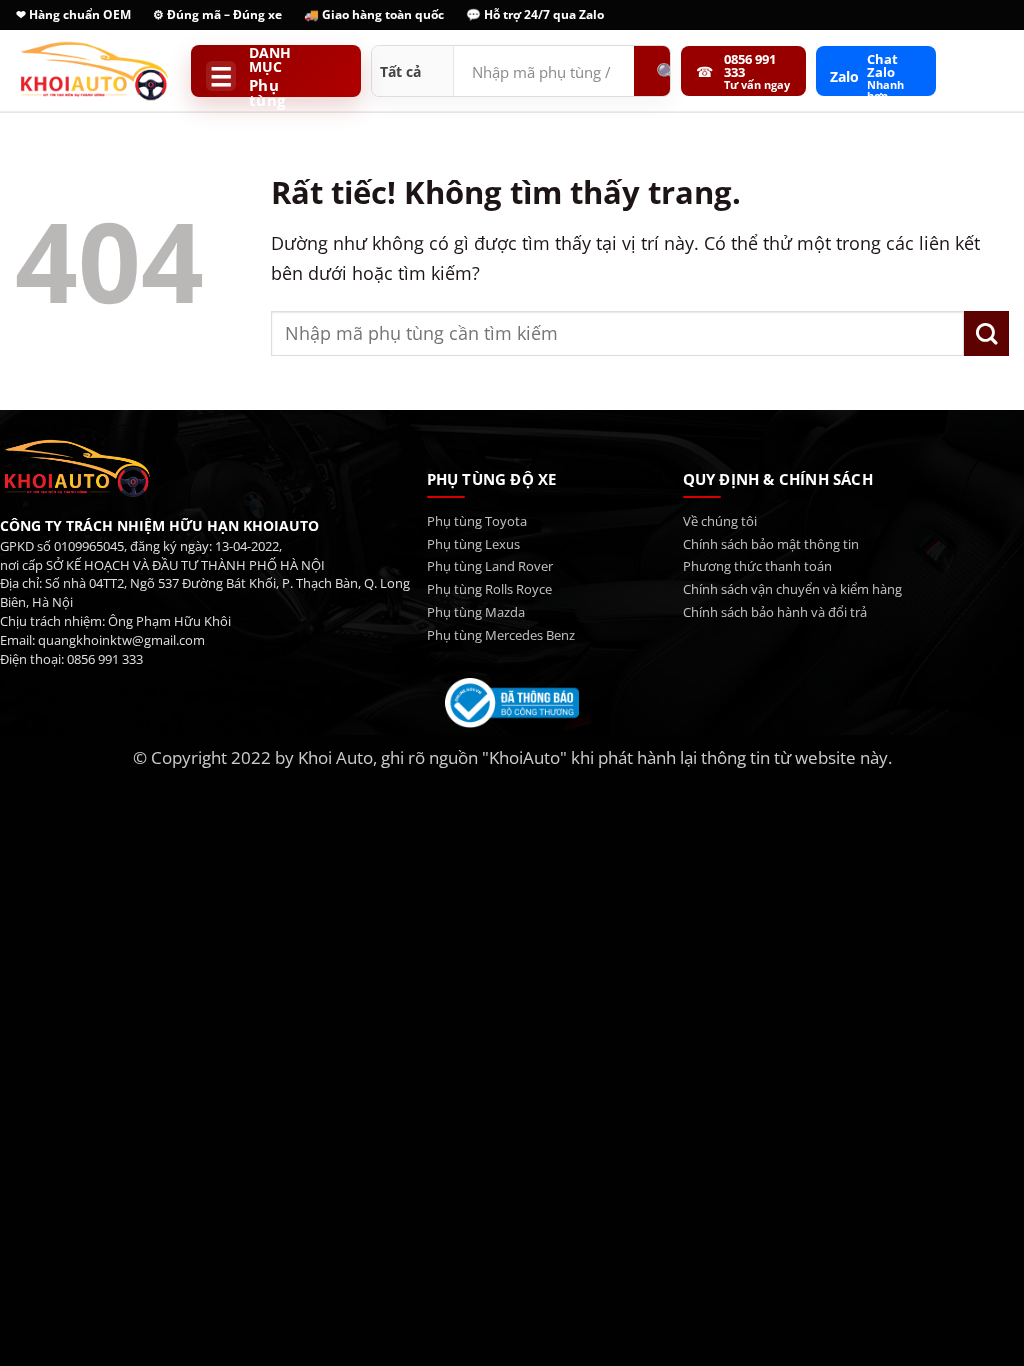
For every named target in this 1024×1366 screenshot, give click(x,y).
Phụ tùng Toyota (477, 521)
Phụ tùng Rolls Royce (489, 589)
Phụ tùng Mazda (476, 612)
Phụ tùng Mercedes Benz (501, 635)
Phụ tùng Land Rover (490, 566)
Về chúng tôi (720, 521)
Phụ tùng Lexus (473, 544)
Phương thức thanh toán (757, 566)
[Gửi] (986, 333)
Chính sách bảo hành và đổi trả (775, 612)
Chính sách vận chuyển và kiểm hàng (792, 589)
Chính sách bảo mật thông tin (771, 544)
